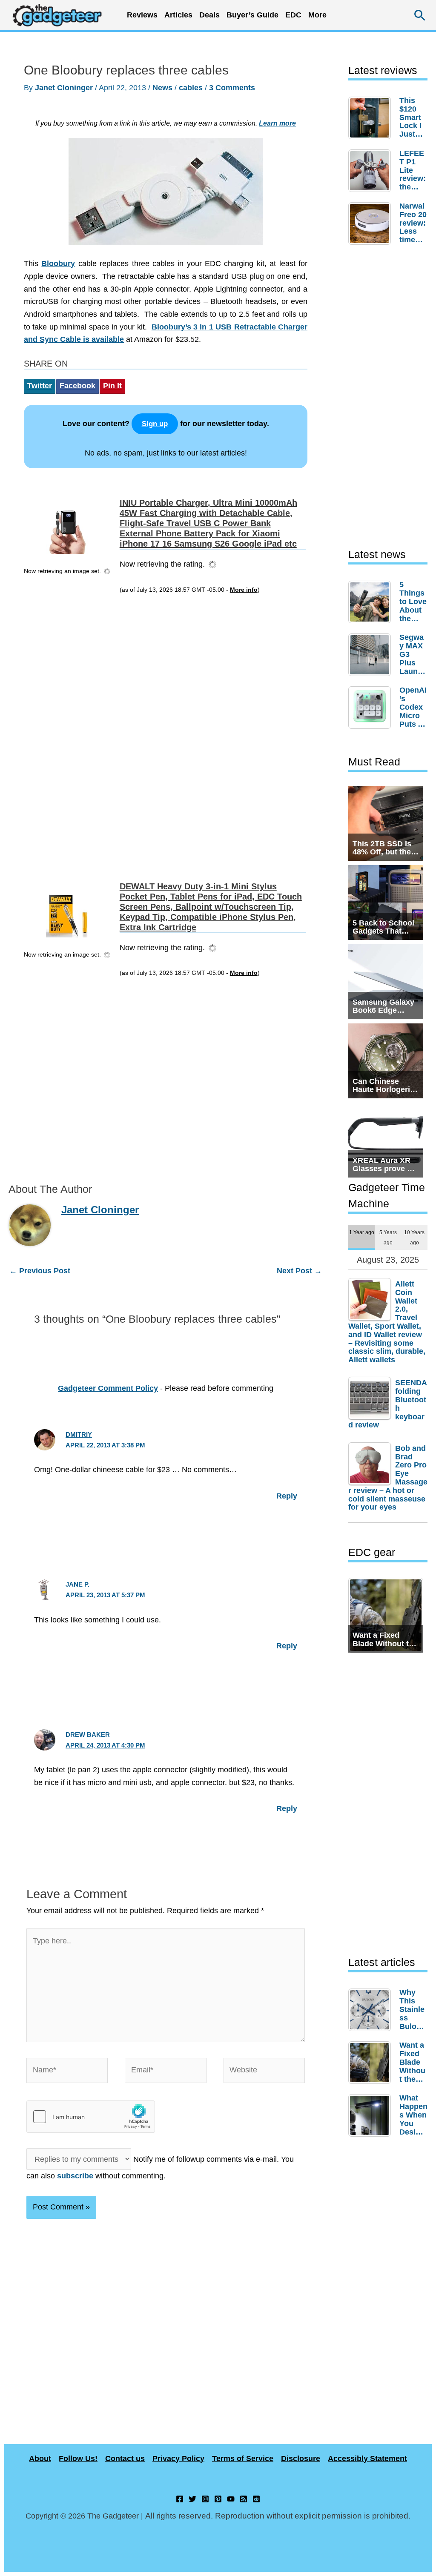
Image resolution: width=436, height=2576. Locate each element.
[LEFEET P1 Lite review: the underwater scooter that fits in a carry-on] (372, 171)
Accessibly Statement (367, 2459)
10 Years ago (414, 1237)
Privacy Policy (178, 2459)
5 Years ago (388, 1237)
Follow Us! (78, 2459)
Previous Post (40, 1271)
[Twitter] (192, 2499)
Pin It (112, 386)
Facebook (77, 386)
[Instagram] (205, 2499)
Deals (209, 15)
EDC (293, 15)
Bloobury (58, 264)
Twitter (40, 386)
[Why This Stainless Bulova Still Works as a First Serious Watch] (372, 2010)
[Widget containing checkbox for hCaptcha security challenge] (91, 2117)
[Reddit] (256, 2499)
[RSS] (244, 2499)
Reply (287, 1496)
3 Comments (232, 88)
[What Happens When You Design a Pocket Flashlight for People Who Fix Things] (372, 2115)
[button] (420, 15)
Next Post (299, 1271)
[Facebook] (180, 2499)
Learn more (277, 123)
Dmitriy (79, 1434)
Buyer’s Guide (252, 15)
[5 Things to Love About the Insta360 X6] (372, 602)
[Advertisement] (69, 726)
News (162, 88)
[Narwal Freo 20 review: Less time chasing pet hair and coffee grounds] (372, 224)
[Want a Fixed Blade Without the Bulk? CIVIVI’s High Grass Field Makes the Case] (372, 2063)
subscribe (75, 2176)
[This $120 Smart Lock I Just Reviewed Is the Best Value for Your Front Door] (372, 118)
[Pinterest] (218, 2499)
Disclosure (301, 2459)
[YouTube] (231, 2499)
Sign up (155, 424)
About (40, 2459)
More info (244, 590)
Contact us (125, 2459)
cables (191, 88)
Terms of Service (243, 2459)
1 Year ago (362, 1232)
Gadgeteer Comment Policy (108, 1388)
